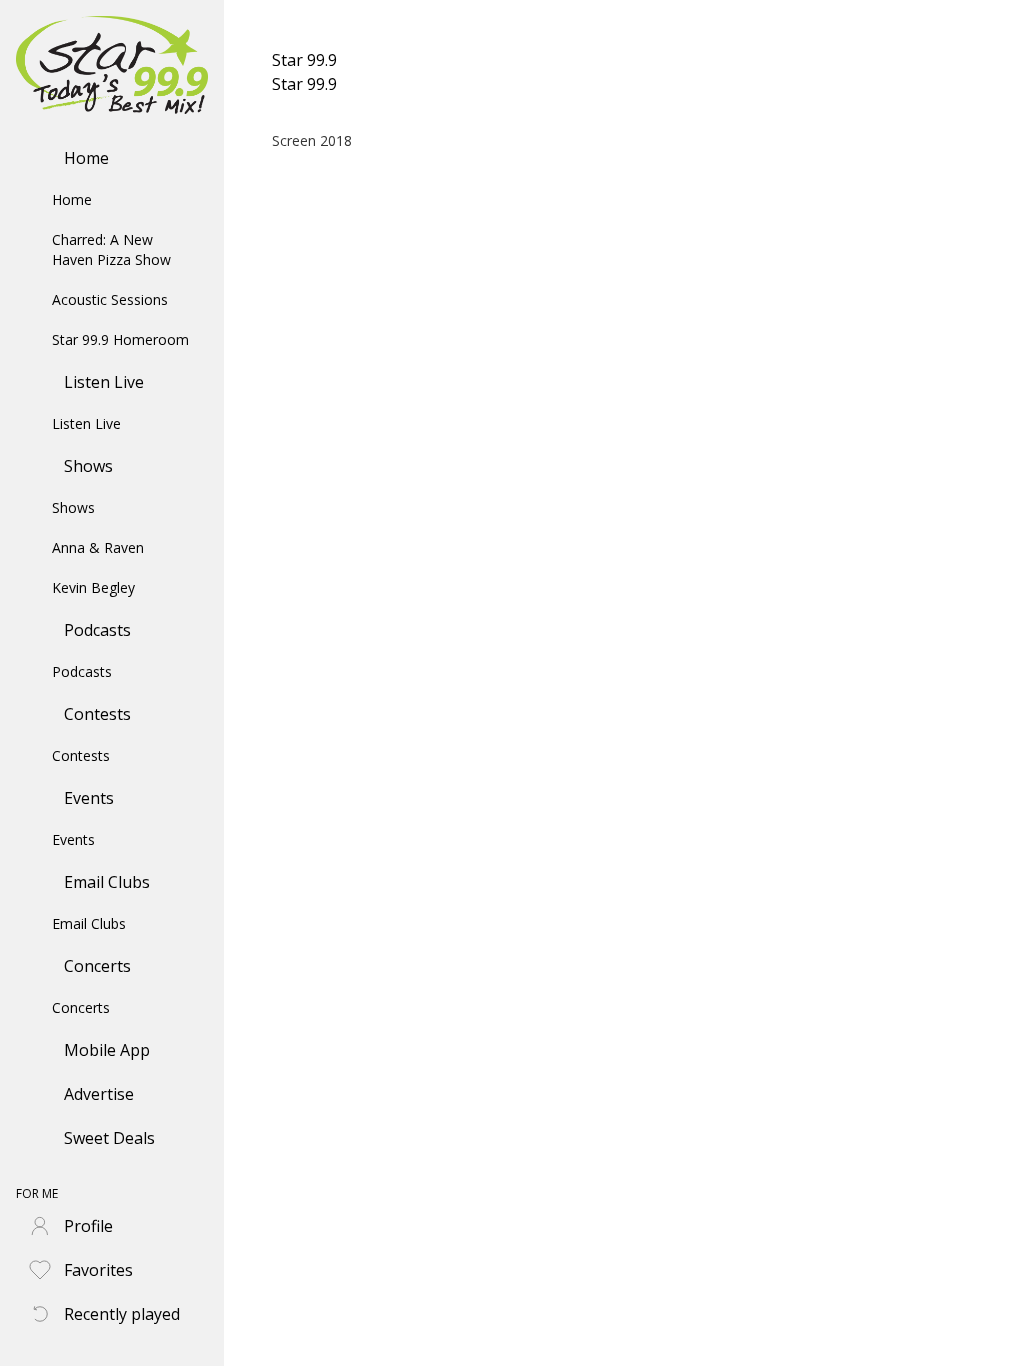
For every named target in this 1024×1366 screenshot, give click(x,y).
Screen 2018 (312, 140)
